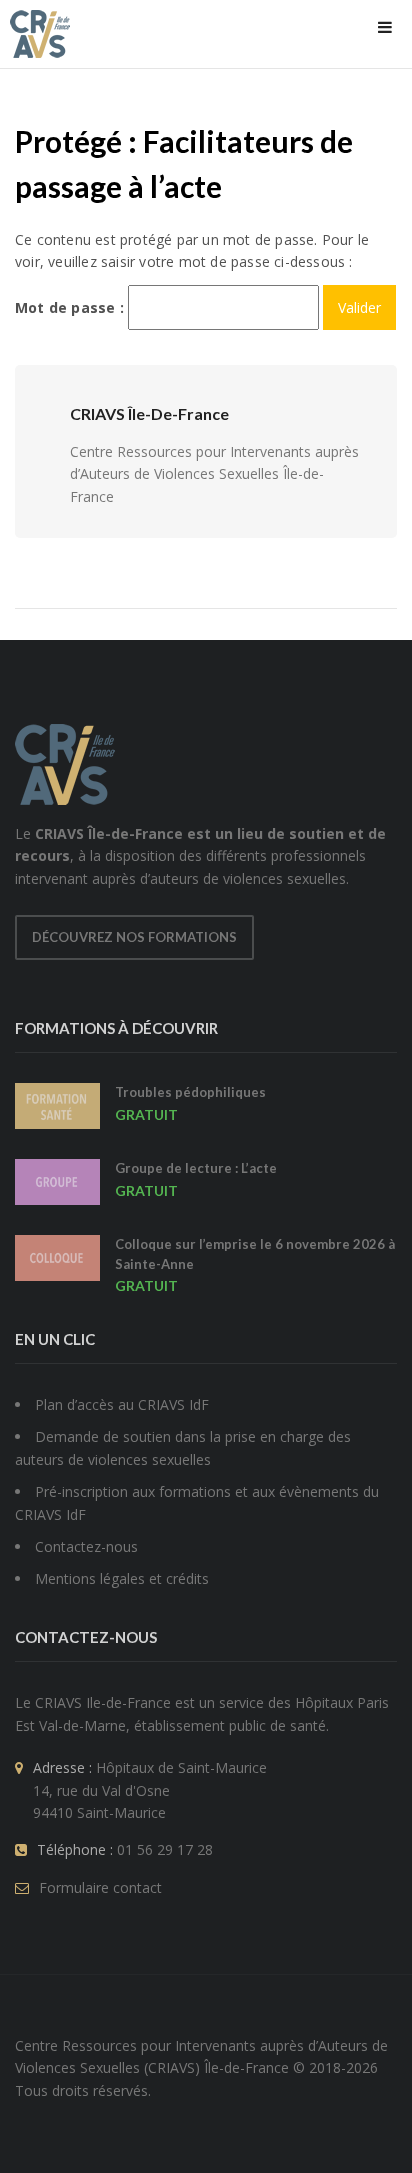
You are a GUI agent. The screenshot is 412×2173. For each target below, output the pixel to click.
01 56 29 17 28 (165, 1849)
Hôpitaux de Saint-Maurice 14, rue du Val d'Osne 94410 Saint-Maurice (150, 1790)
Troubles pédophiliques (190, 1092)
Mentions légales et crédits (122, 1578)
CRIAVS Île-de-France (149, 413)
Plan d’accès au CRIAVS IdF (122, 1404)
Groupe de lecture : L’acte (196, 1168)
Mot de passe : (71, 307)
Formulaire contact (100, 1887)
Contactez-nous (86, 1546)
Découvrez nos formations (134, 937)
